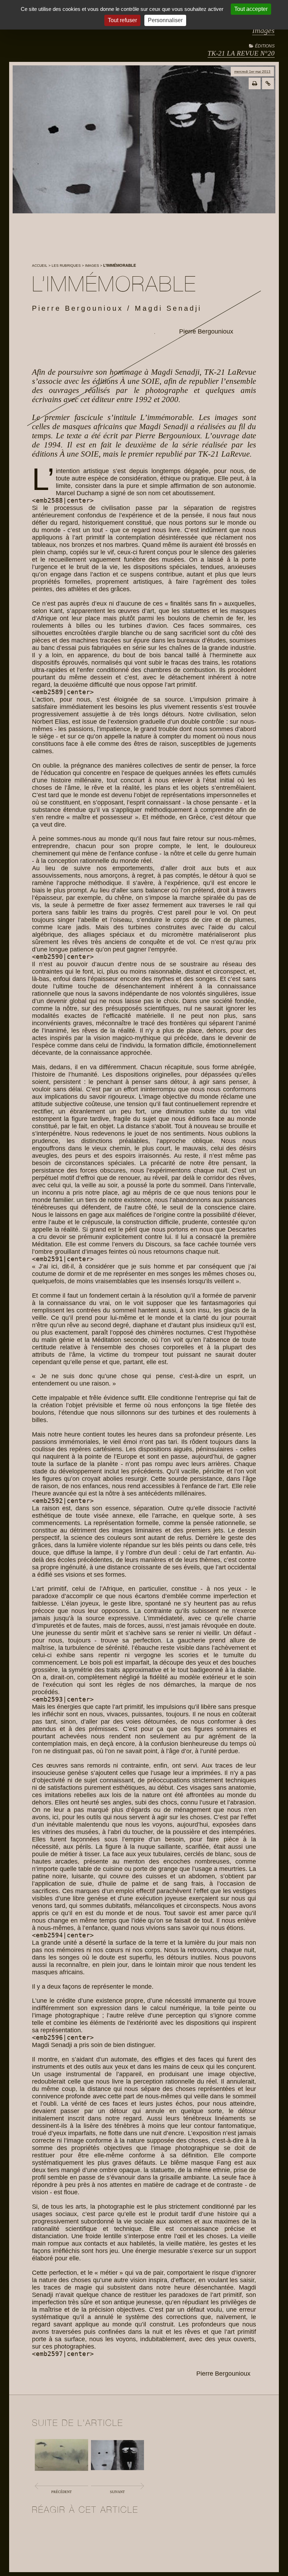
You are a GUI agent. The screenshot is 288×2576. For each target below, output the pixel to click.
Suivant (117, 2492)
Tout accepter (251, 9)
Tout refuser (122, 20)
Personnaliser (165, 20)
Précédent (61, 2492)
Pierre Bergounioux (206, 331)
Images (263, 30)
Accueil (40, 266)
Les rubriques (66, 266)
